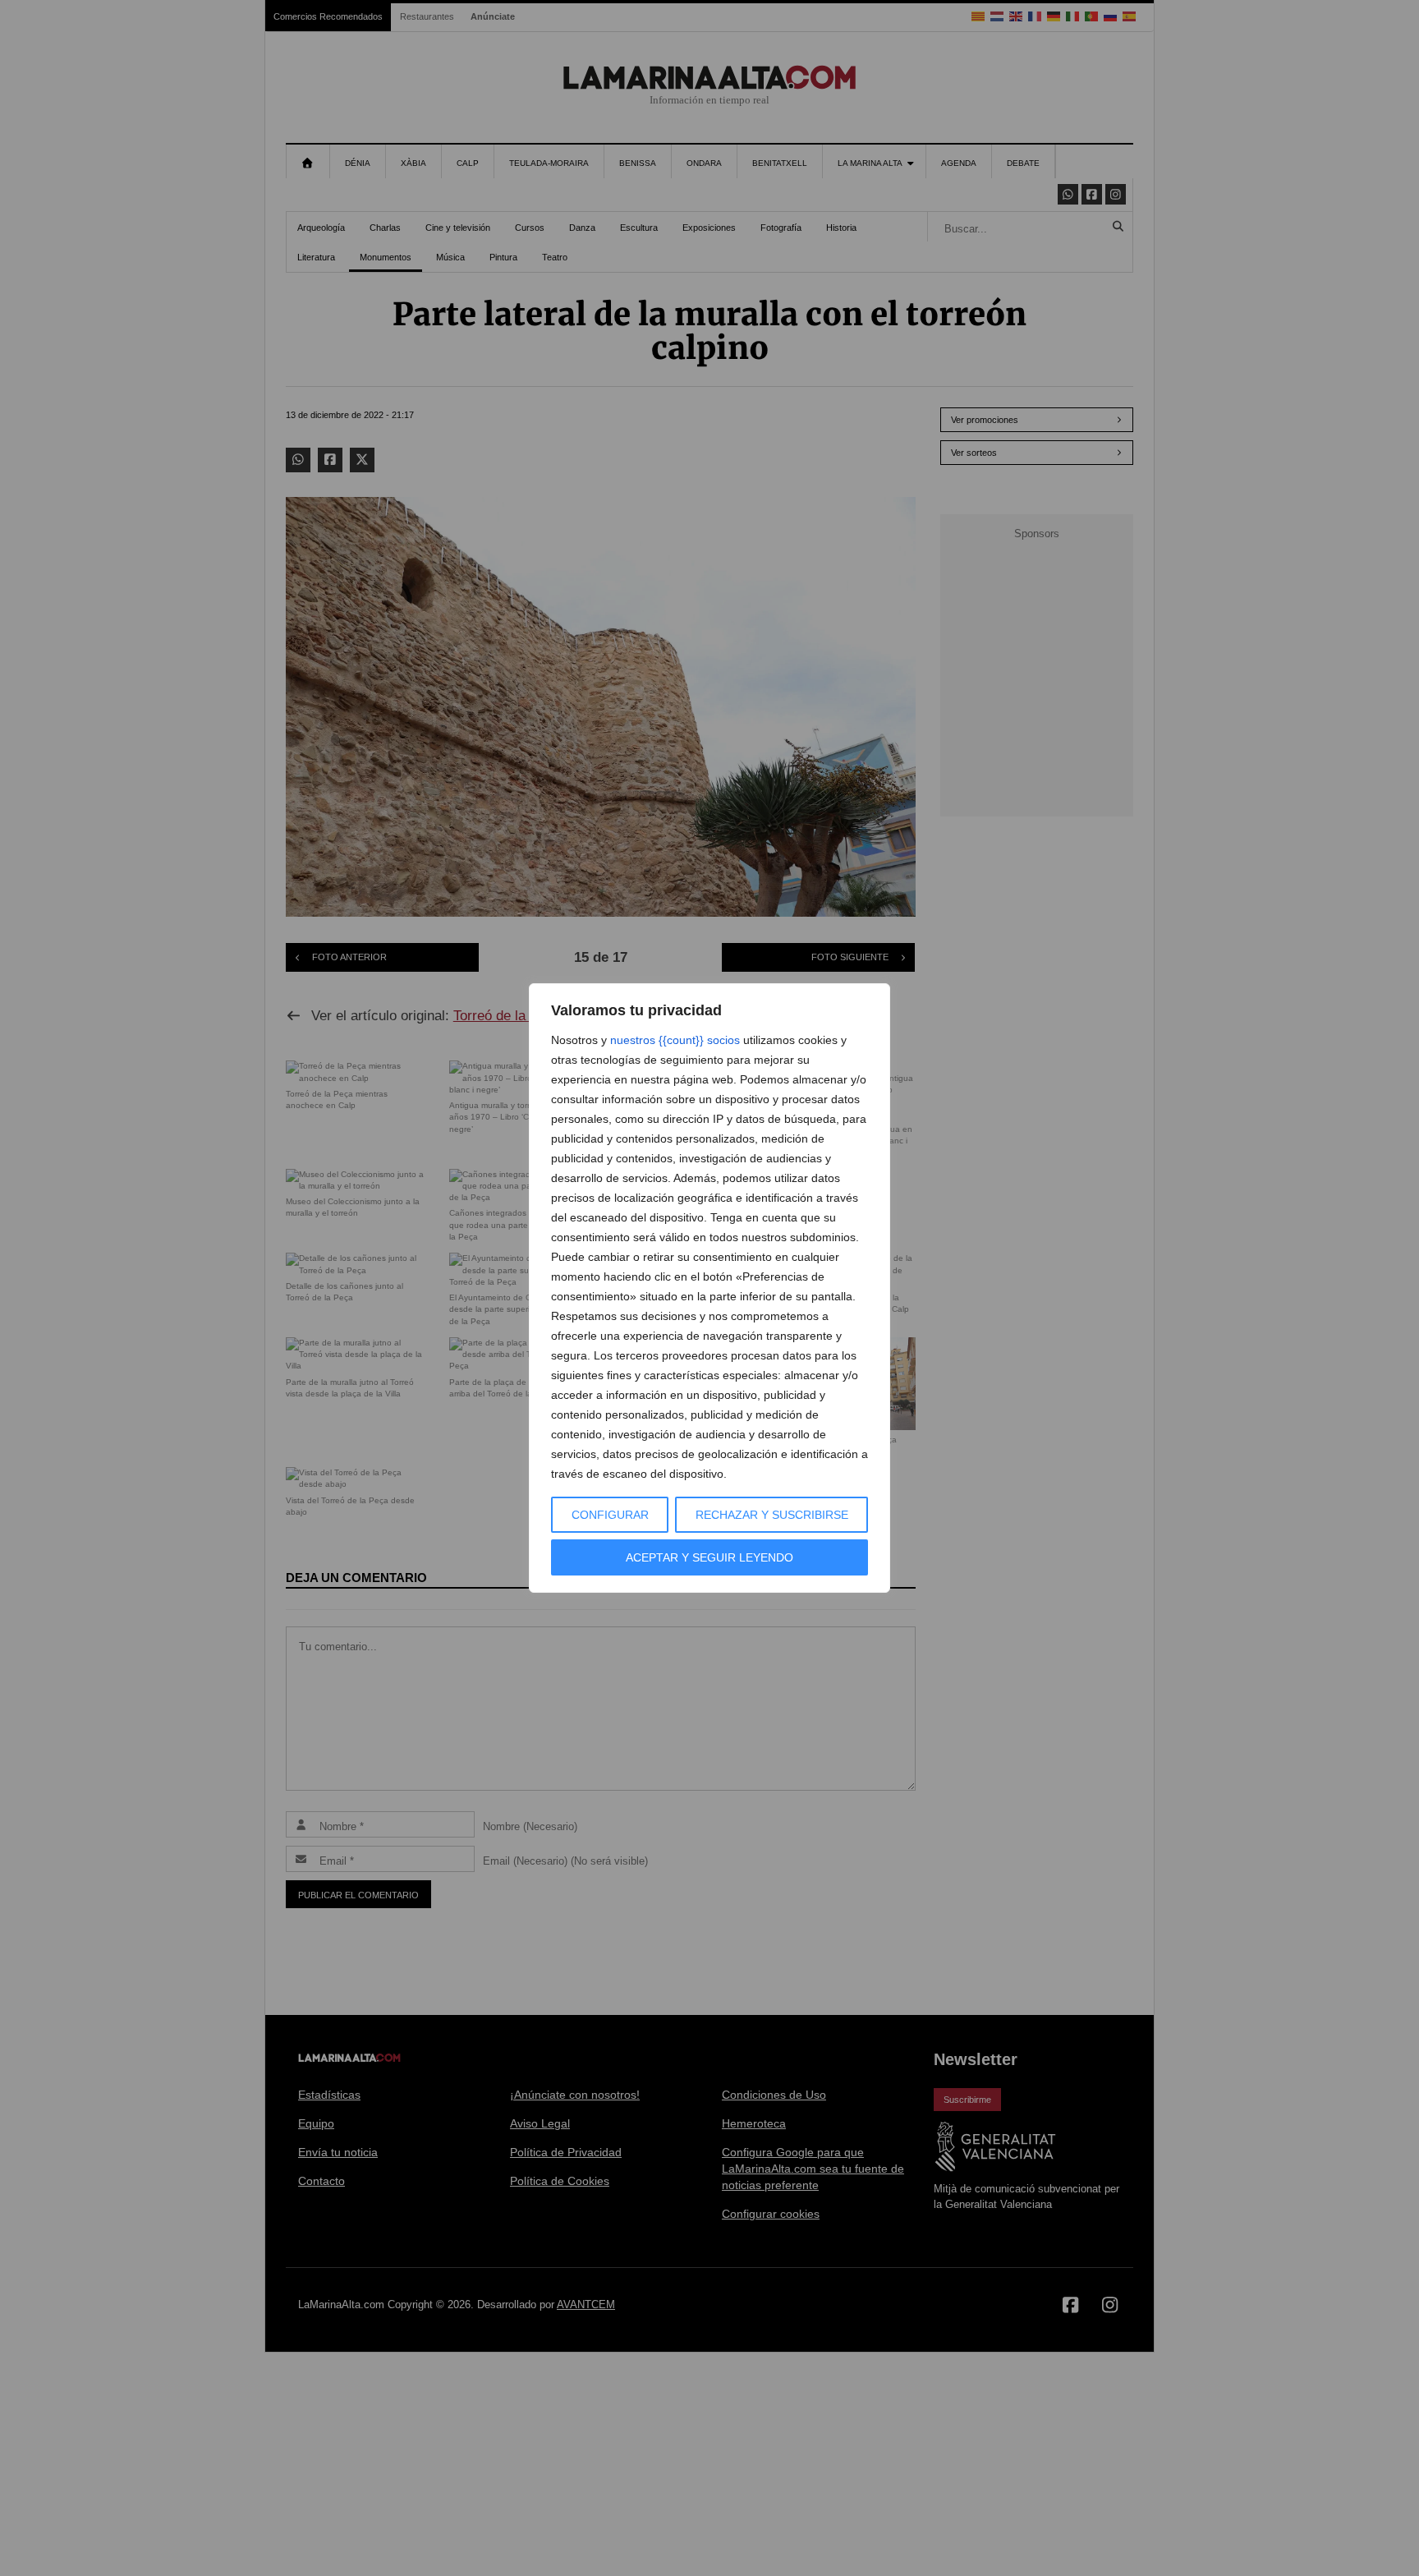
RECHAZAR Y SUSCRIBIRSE (772, 1515)
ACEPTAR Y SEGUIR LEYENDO (709, 1557)
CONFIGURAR (610, 1515)
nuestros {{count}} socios (675, 1040)
